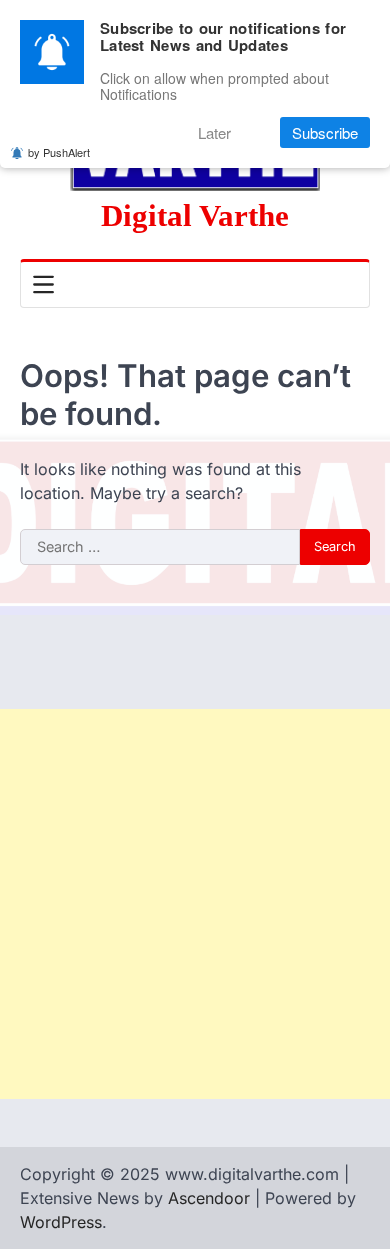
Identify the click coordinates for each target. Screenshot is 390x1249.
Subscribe (325, 132)
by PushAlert (59, 152)
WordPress (61, 1222)
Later (214, 132)
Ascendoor (209, 1198)
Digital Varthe (195, 215)
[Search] (354, 285)
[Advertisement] (195, 904)
